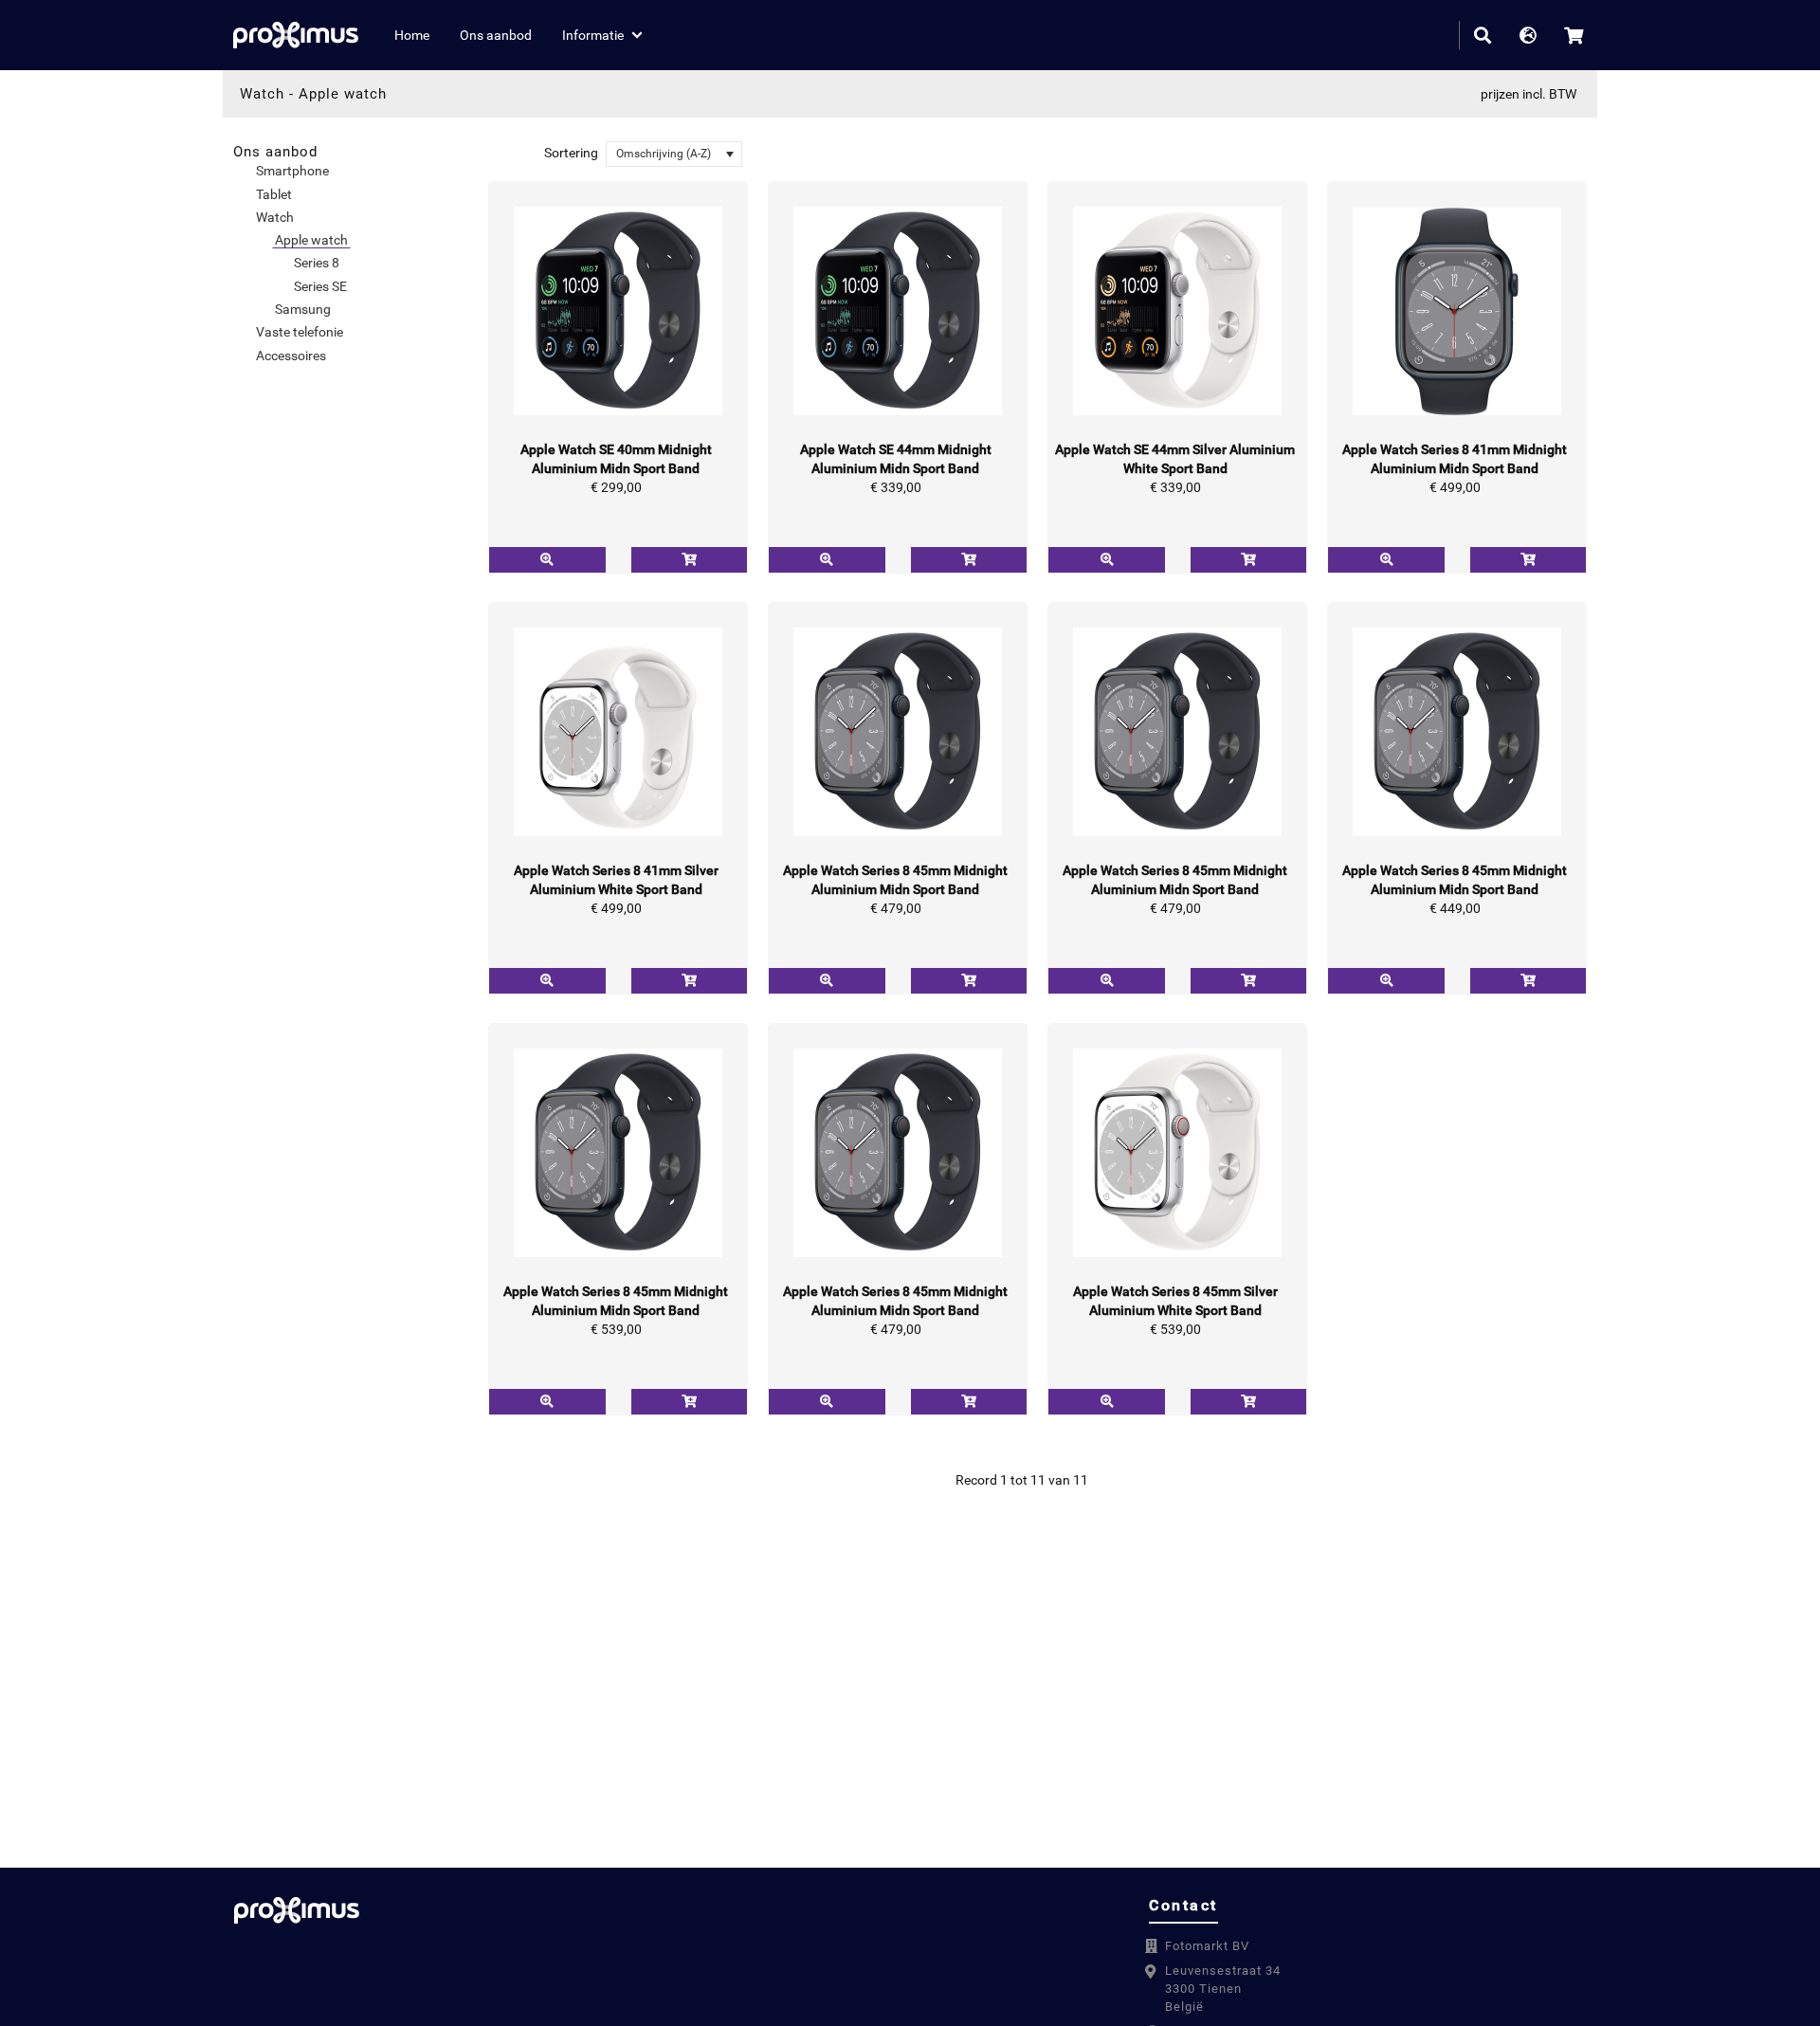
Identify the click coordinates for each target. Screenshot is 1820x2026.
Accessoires (291, 356)
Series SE (320, 286)
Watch (262, 94)
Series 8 (317, 263)
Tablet (274, 194)
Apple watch (343, 94)
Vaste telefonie (300, 332)
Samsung (303, 309)
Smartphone (292, 171)
